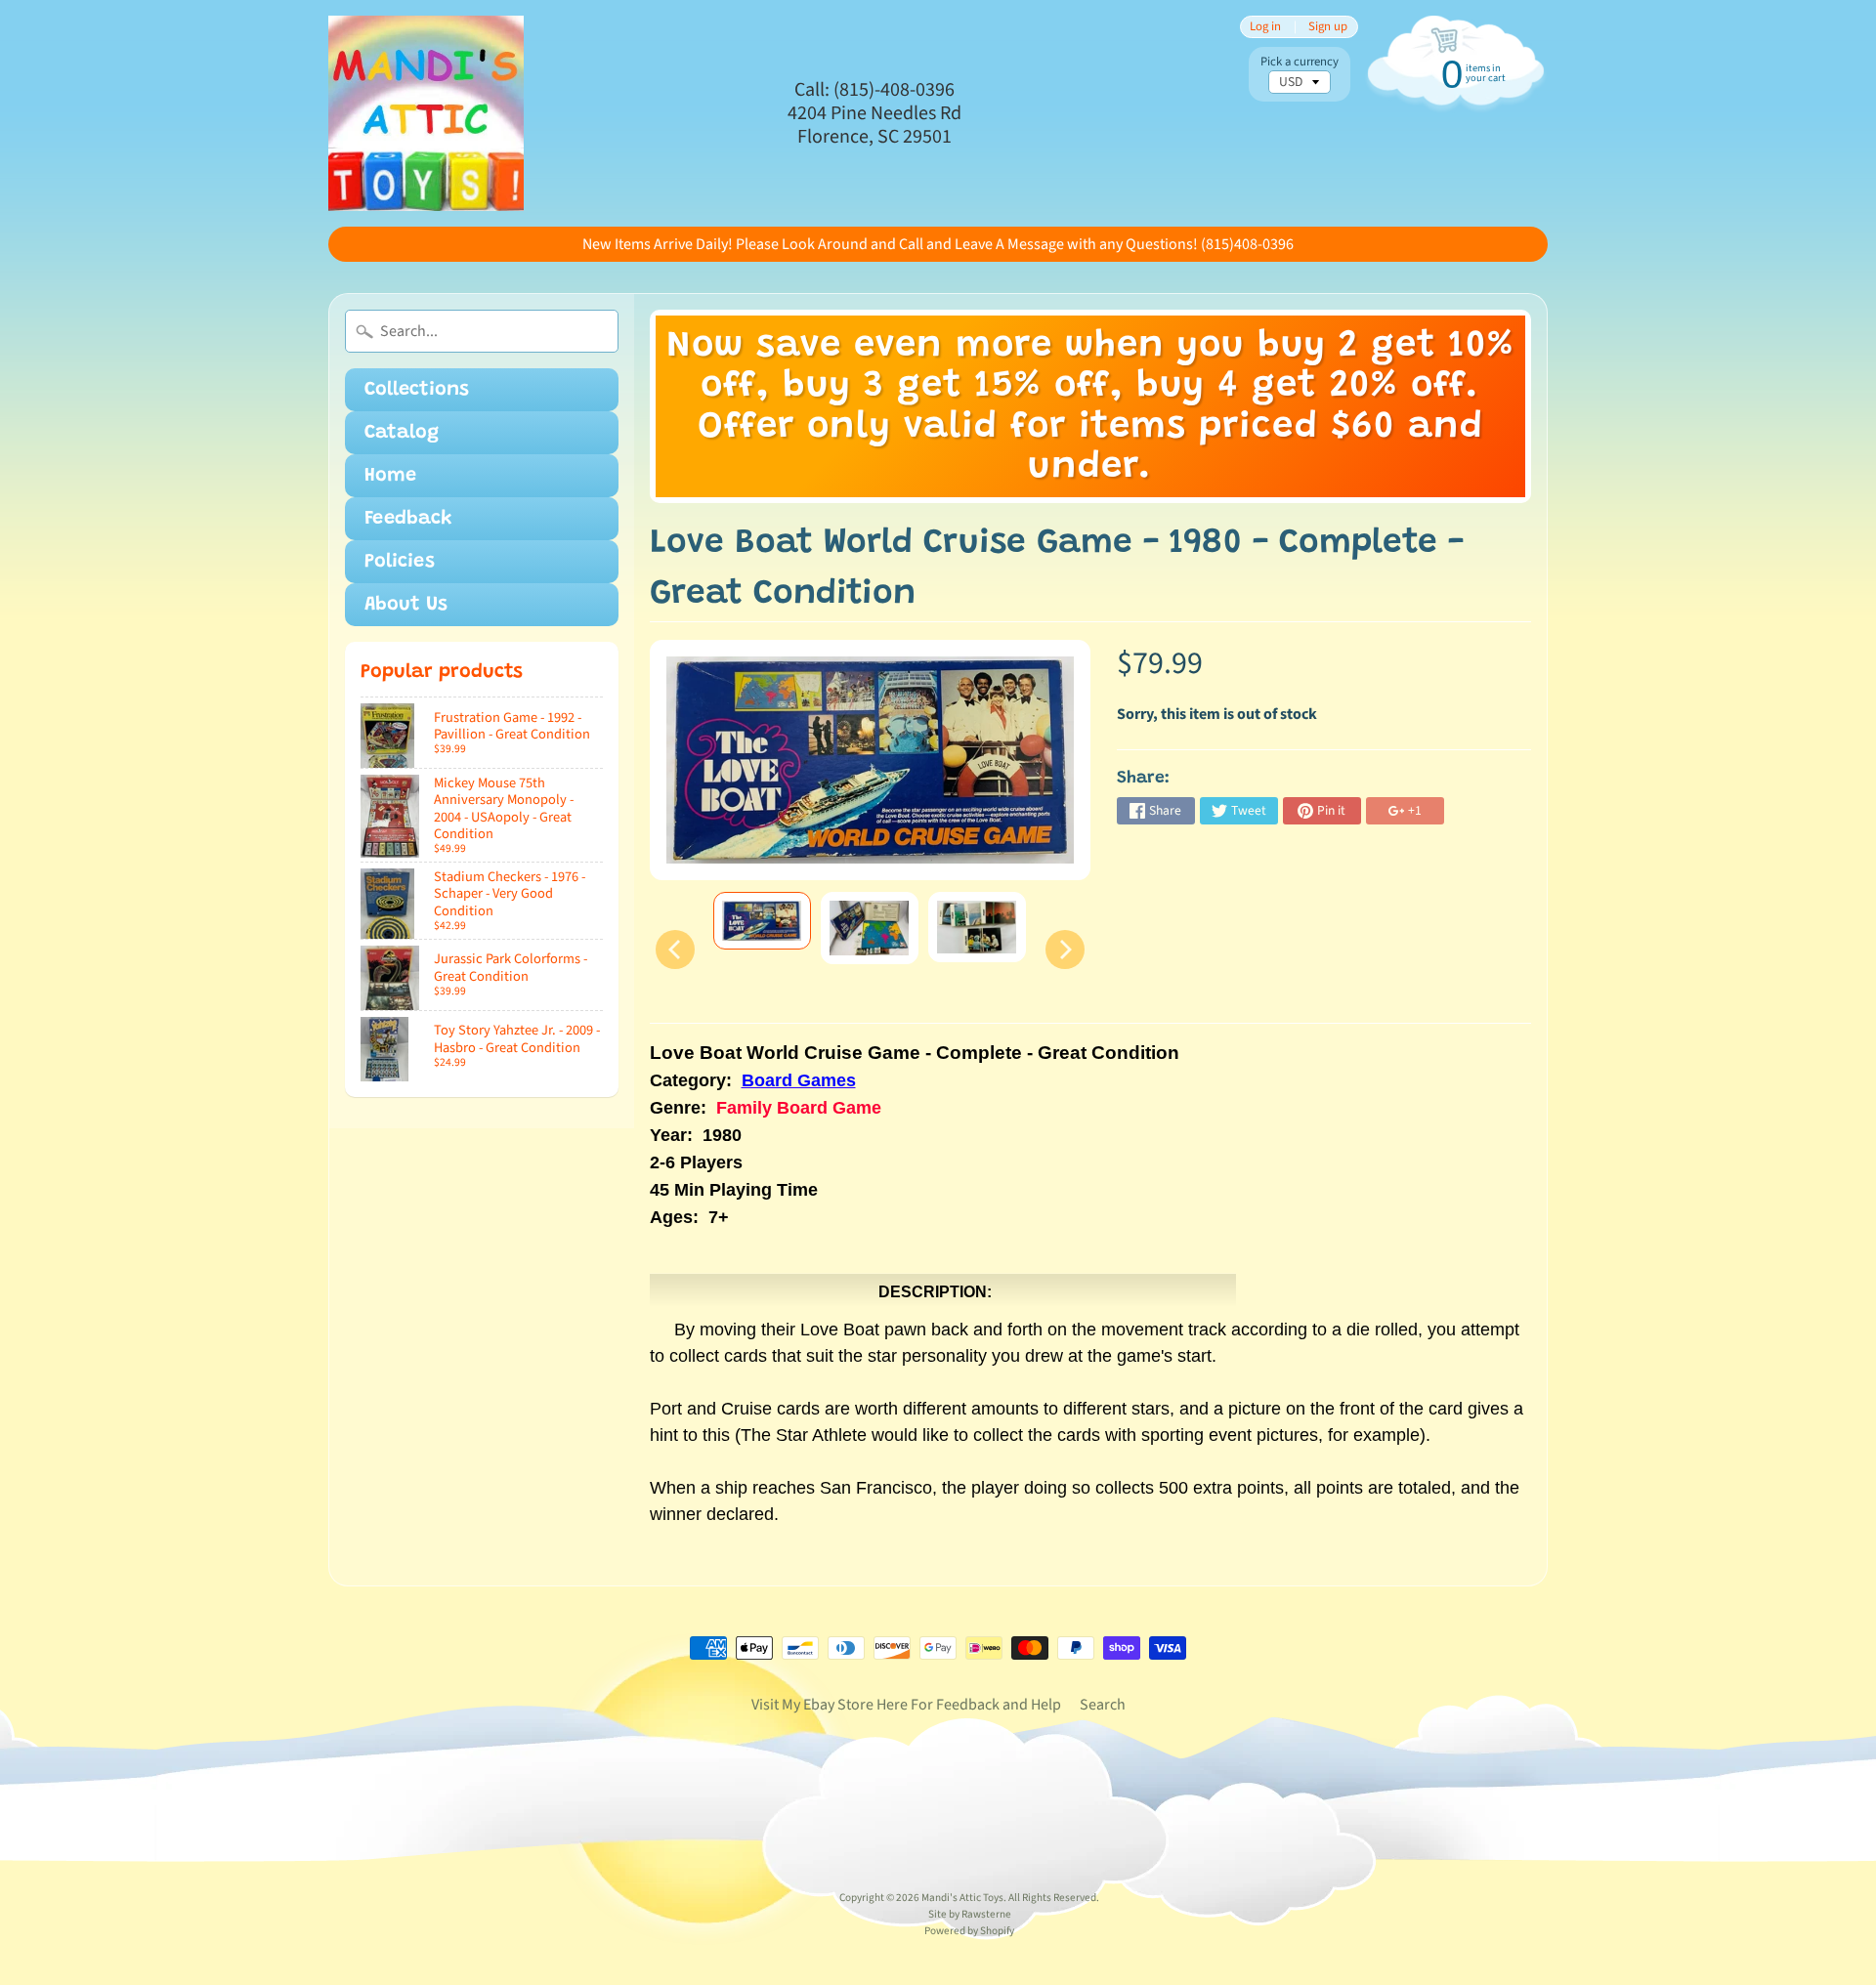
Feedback (408, 519)
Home (390, 476)
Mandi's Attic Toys (962, 1898)
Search (1103, 1705)
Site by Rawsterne (970, 1914)
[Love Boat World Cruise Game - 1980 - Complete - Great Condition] (762, 921)
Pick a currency (1300, 62)
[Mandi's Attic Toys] (426, 113)
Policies (400, 562)
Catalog (402, 433)
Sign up (1328, 27)
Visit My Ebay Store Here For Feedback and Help (906, 1705)
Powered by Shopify (969, 1931)
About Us (406, 605)
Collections (417, 390)
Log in (1265, 27)
